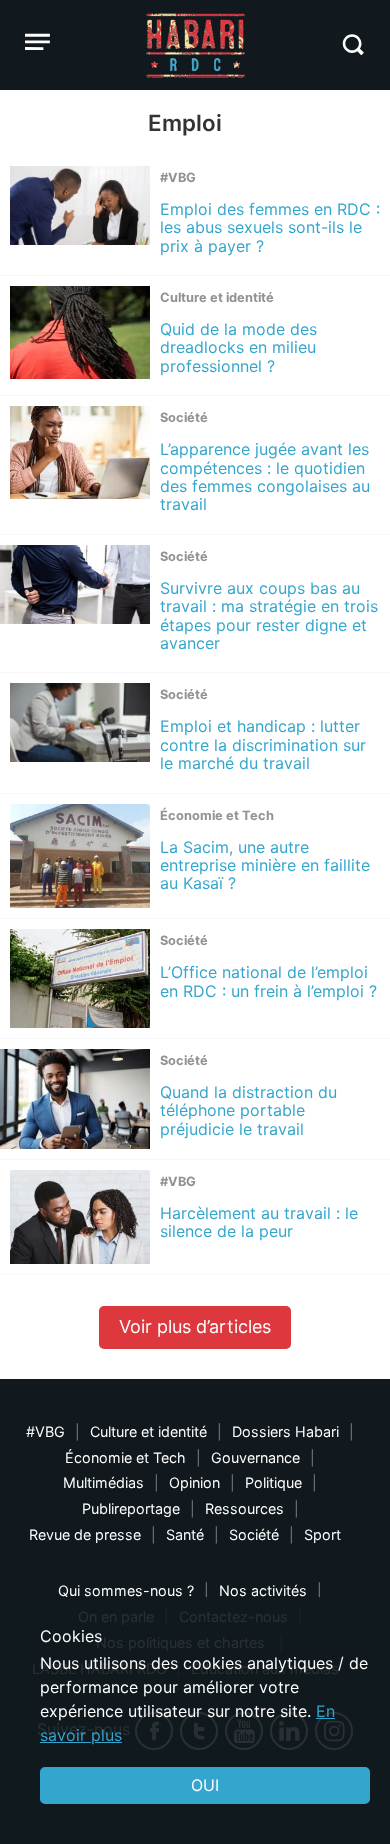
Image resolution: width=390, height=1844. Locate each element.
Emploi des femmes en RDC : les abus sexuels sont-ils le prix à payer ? (270, 227)
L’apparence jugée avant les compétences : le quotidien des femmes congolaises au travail (265, 476)
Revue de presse (85, 1534)
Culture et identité (148, 1431)
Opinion (194, 1482)
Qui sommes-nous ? (126, 1590)
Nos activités (263, 1590)
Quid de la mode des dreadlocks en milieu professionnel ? (238, 347)
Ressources (244, 1508)
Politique (273, 1482)
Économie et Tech (125, 1457)
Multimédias (103, 1482)
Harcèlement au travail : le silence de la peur (259, 1222)
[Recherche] (352, 44)
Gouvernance (255, 1457)
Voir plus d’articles (195, 1326)
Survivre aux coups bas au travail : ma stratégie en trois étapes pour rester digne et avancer (269, 615)
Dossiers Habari (285, 1431)
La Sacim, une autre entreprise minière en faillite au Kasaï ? (265, 865)
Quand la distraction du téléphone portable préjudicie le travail (248, 1110)
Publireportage (131, 1508)
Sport (322, 1534)
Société (254, 1534)
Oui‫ (205, 1785)
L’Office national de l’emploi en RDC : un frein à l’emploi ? (268, 981)
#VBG (45, 1431)
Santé (185, 1534)
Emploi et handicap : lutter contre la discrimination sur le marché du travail (263, 744)
